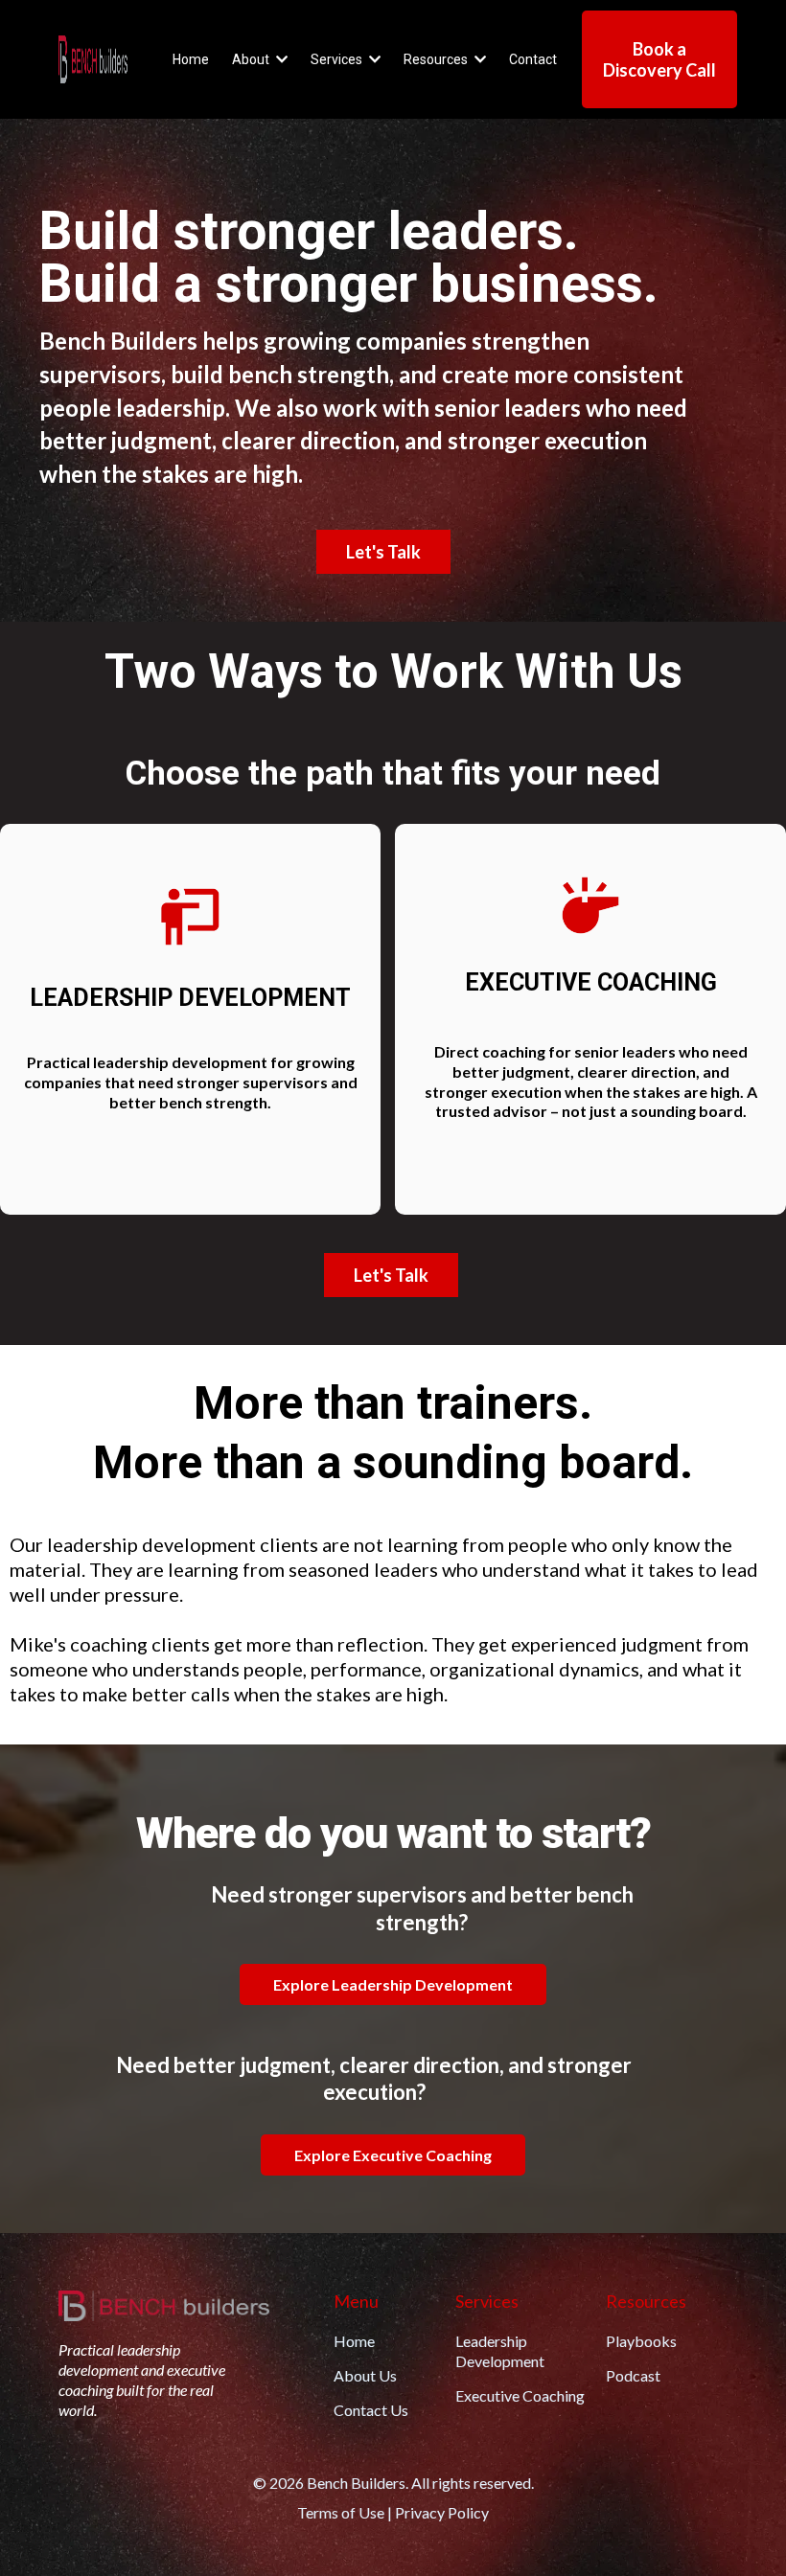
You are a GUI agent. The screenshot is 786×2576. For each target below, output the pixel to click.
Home (354, 2341)
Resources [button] (437, 59)
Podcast (633, 2375)
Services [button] (338, 59)
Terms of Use (341, 2512)
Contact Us (371, 2410)
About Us (365, 2375)
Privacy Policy (442, 2512)
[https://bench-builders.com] (93, 59)
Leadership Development (500, 2351)
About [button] (252, 59)
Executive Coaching (520, 2395)
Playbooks (641, 2341)
